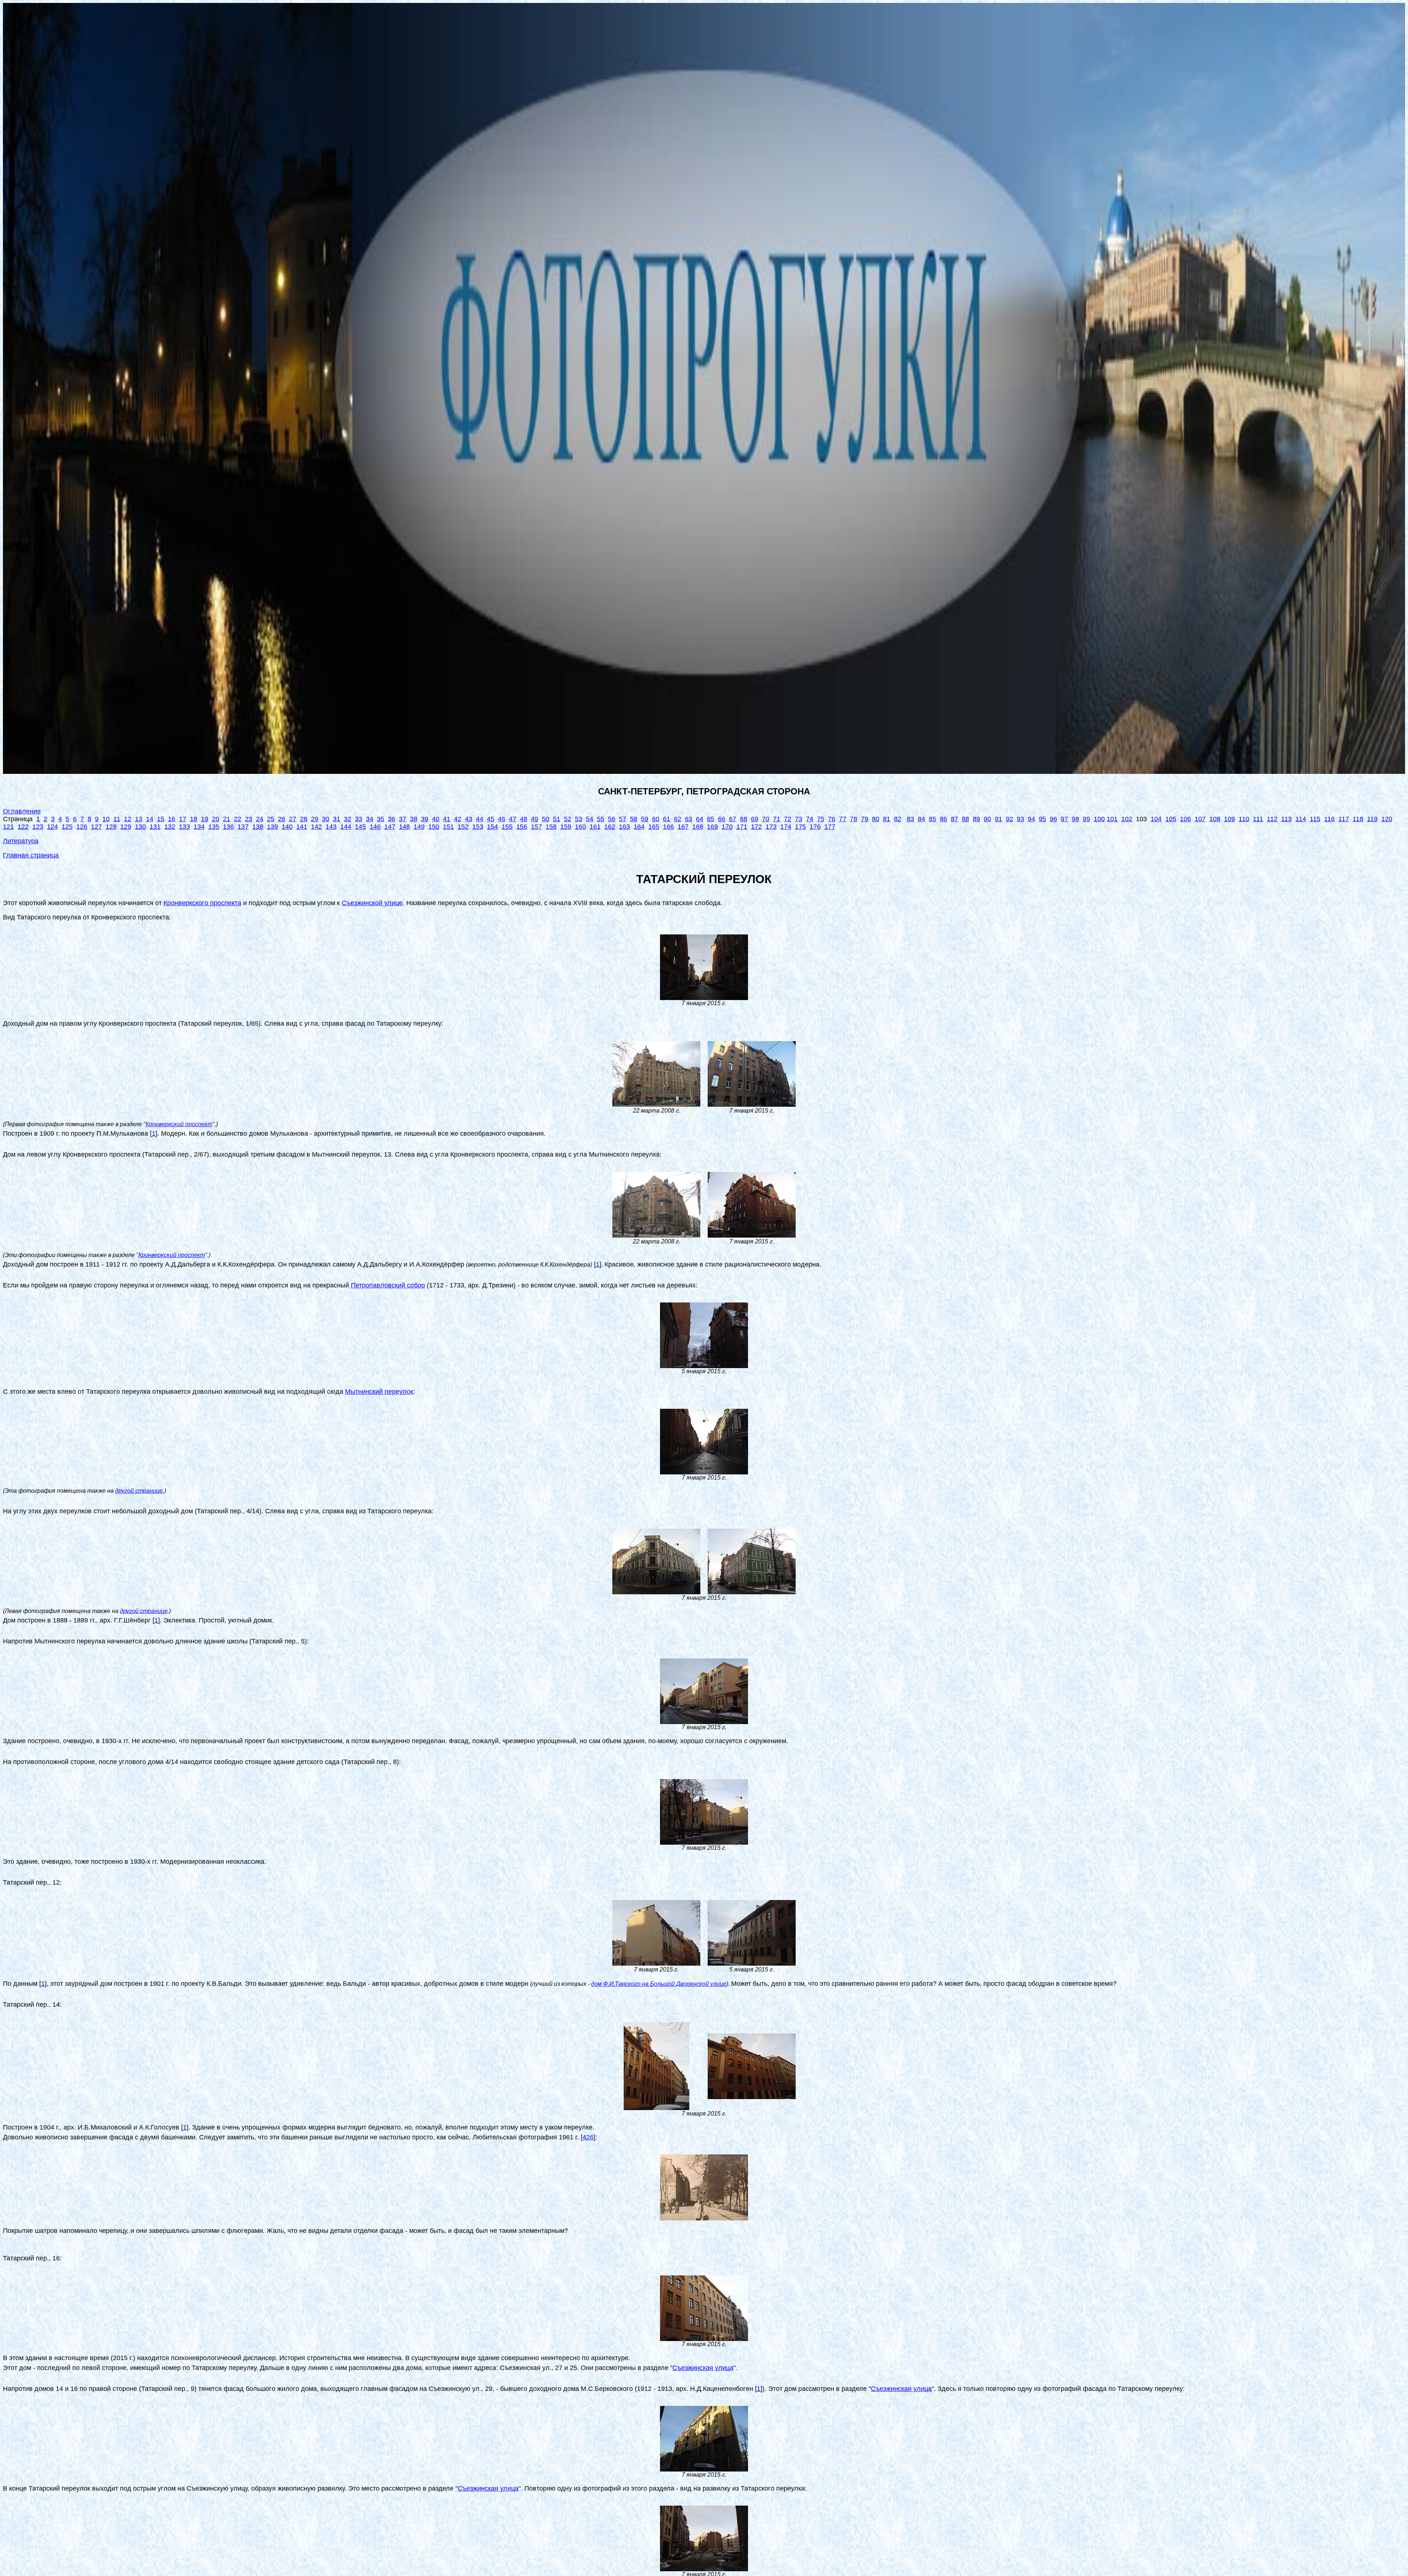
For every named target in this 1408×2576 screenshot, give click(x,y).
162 (610, 827)
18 (194, 819)
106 (1185, 819)
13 (139, 819)
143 (331, 827)
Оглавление (22, 811)
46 (502, 819)
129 (126, 827)
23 (249, 819)
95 (1042, 819)
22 (238, 819)
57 (623, 819)
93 (1020, 819)
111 (1258, 819)
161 (595, 827)
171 (742, 827)
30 (326, 819)
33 (359, 819)
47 (513, 819)
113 (1286, 819)
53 (579, 819)
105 (1171, 819)
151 (448, 827)
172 (756, 827)
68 (744, 819)
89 (976, 819)
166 (668, 827)
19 (205, 819)
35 (381, 819)
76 (832, 819)
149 (419, 827)
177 (830, 827)
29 (315, 819)
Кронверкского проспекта (202, 903)
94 (1031, 819)
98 (1075, 819)
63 (689, 819)
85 (932, 819)
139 (272, 827)
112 (1272, 819)
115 (1315, 819)
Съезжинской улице (372, 903)
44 (480, 819)
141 (302, 827)
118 (1358, 819)
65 (711, 819)
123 (38, 827)
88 (965, 819)
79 (865, 819)
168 (698, 827)
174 (786, 827)
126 (82, 827)
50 (546, 819)
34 (370, 819)
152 (463, 827)
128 (111, 827)
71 (777, 819)
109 (1229, 819)
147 (390, 827)
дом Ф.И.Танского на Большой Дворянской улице (659, 1984)
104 (1156, 819)
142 (316, 827)
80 (876, 819)
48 (524, 819)
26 (282, 819)
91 (998, 819)
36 (392, 819)
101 (1112, 819)
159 (566, 827)
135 (214, 827)
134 (199, 827)
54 (590, 819)
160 (580, 827)
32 (348, 819)
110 (1244, 819)
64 (700, 819)
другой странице (139, 1491)
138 (258, 827)
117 (1344, 819)
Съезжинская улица (703, 2368)
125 (67, 827)
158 (551, 827)
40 (436, 819)
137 (243, 827)
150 (434, 827)
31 (337, 819)
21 (227, 819)
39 (425, 819)
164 (639, 827)
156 (522, 827)
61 (667, 819)
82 (898, 819)
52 (568, 819)
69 (755, 819)
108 (1215, 819)
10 (106, 819)
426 (588, 2137)
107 (1200, 819)
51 (557, 819)
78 (854, 819)
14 (150, 819)
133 (184, 827)
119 (1372, 819)
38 (414, 819)
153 (478, 827)
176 (815, 827)
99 (1086, 819)
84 (921, 819)
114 (1301, 819)
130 (140, 827)
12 (128, 819)
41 (447, 819)
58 (634, 819)
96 (1053, 819)
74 (810, 819)
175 (800, 827)
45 (491, 819)
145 (360, 827)
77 (843, 819)
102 (1127, 819)
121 (8, 827)
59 (645, 819)
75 (821, 819)
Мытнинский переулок (379, 1392)
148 (404, 827)
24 (260, 819)
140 (287, 827)
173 (771, 827)
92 (1009, 819)
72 (788, 819)
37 (403, 819)
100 (1099, 819)
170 (727, 827)
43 (469, 819)
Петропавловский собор (388, 1285)
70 (766, 819)
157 (536, 827)
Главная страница (31, 855)
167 (683, 827)
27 (293, 819)
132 (170, 827)
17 (183, 819)
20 (216, 819)
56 (612, 819)
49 (535, 819)
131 (155, 827)
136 (228, 827)
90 (987, 819)
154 (492, 827)
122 (23, 827)
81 (887, 819)
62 (678, 819)
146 (375, 827)
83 (910, 819)
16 (172, 819)
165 (654, 827)
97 (1064, 819)
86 (943, 819)
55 (601, 819)
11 (117, 819)
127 (96, 827)
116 (1329, 819)
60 (656, 819)
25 (271, 819)
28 (304, 819)
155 (507, 827)
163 (624, 827)
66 (722, 819)
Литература (21, 841)
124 (52, 827)
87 (954, 819)
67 (733, 819)
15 (161, 819)
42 (458, 819)
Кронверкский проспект (179, 1124)
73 (799, 819)
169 (712, 827)
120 (1387, 819)
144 (346, 827)
